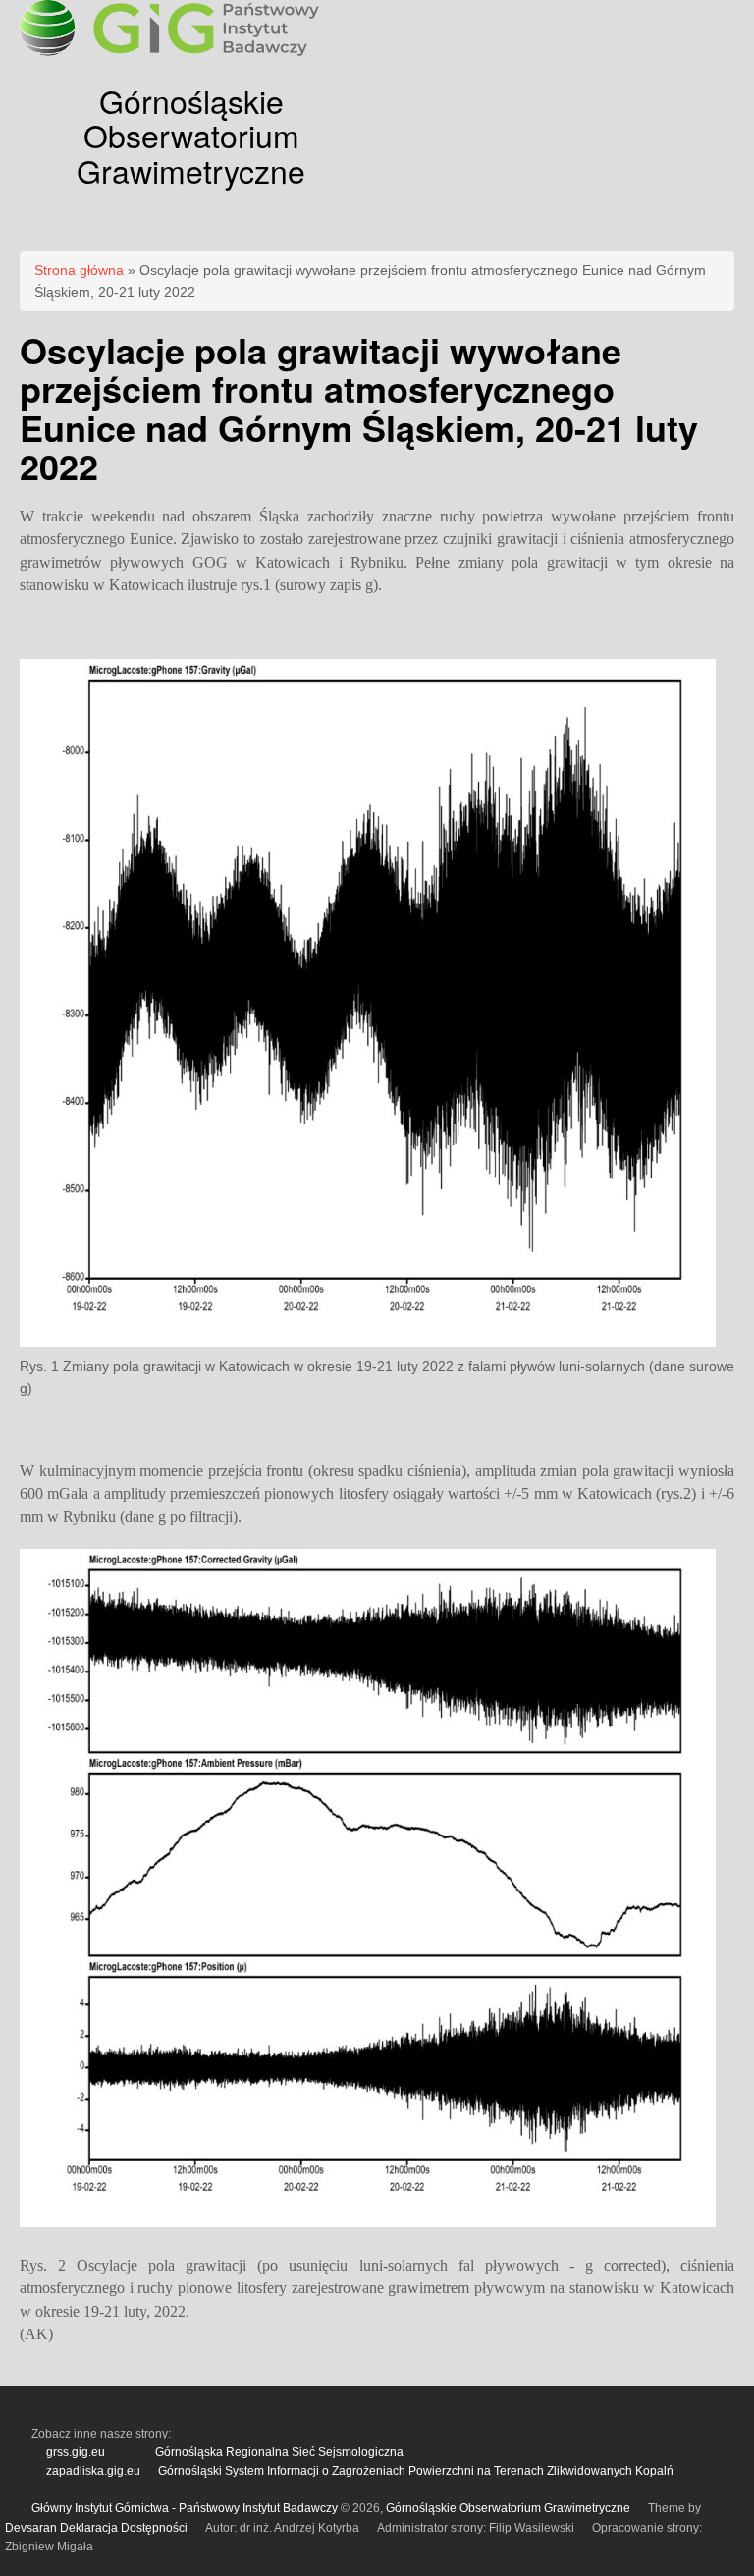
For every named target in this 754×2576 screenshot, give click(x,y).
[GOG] (48, 51)
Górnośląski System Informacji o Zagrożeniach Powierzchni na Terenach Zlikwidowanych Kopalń (416, 2471)
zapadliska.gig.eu (93, 2471)
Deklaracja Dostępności (124, 2528)
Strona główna (79, 270)
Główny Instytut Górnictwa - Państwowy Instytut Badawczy (185, 2508)
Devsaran (31, 2528)
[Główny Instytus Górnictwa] (206, 54)
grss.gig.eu (76, 2452)
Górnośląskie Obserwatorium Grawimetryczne (191, 135)
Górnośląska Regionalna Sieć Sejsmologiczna (279, 2452)
